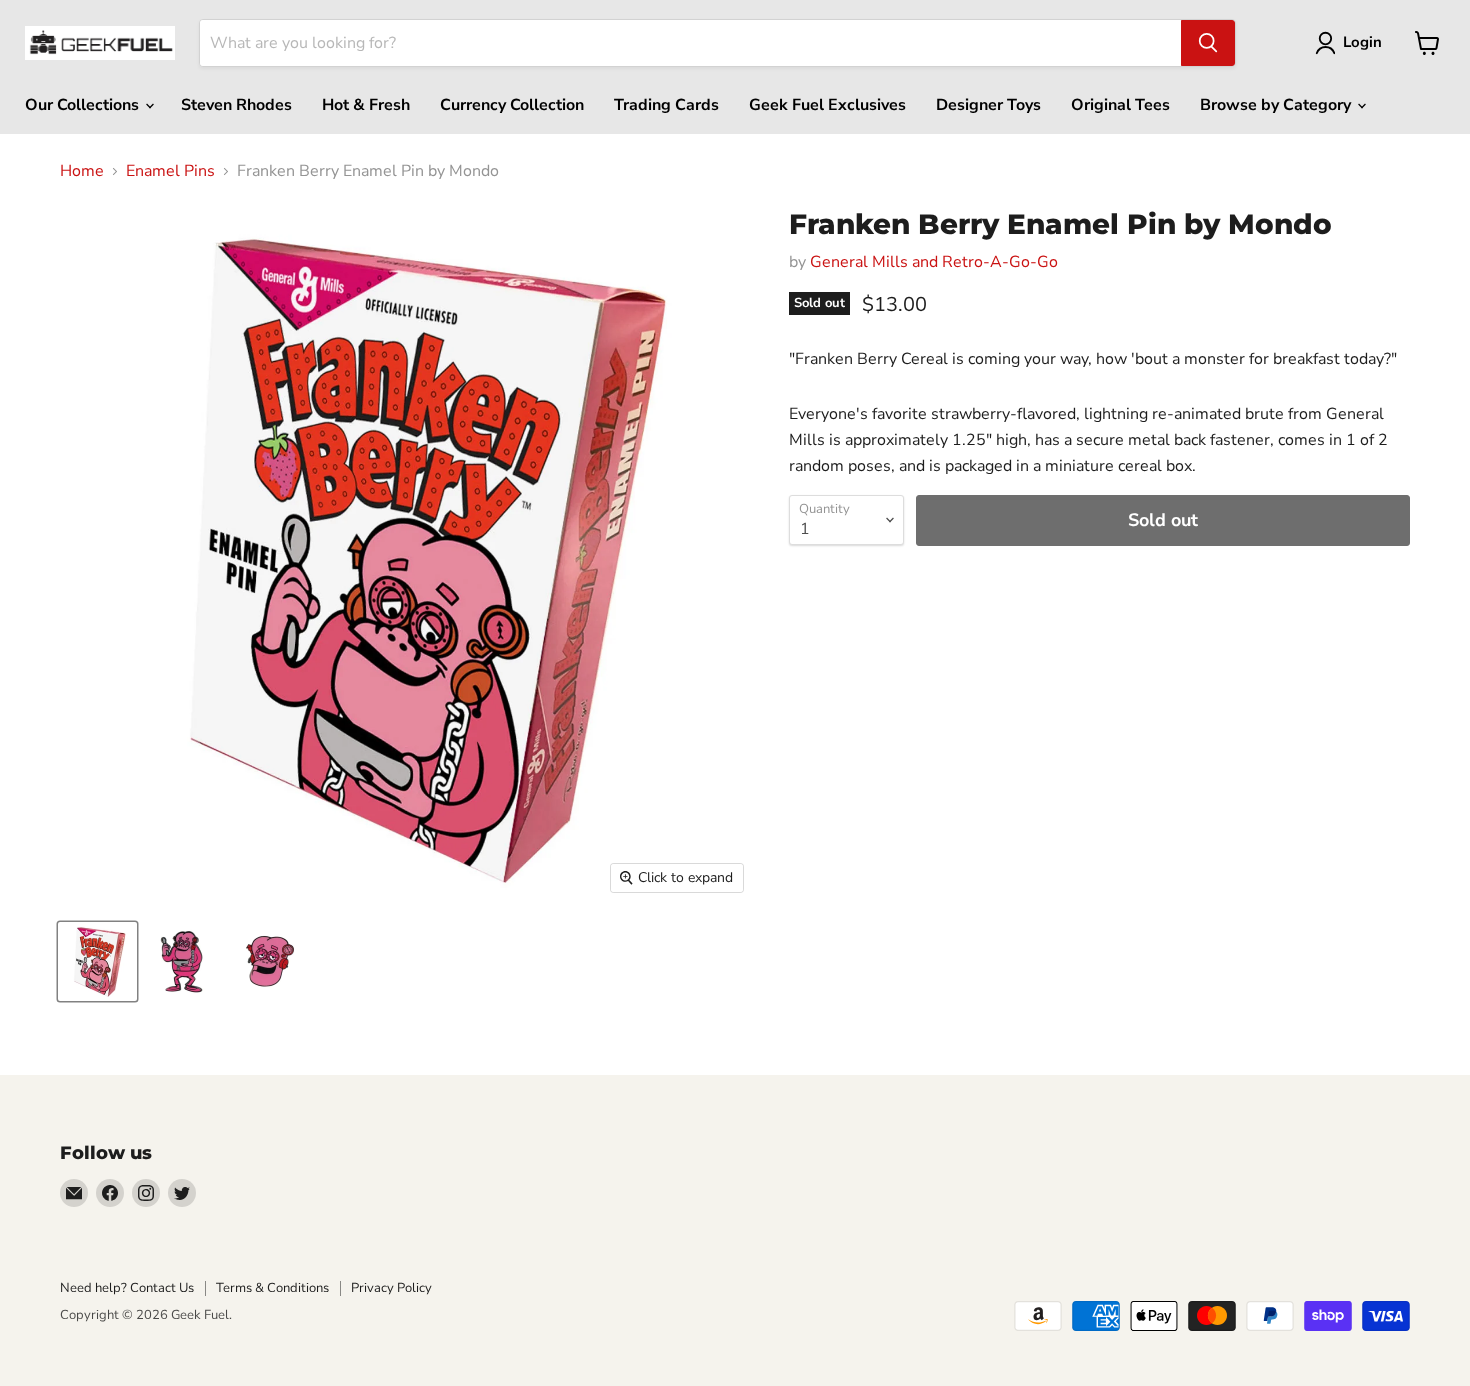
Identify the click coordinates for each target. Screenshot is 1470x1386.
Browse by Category (1277, 105)
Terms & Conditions (272, 1288)
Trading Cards (666, 105)
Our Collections (84, 105)
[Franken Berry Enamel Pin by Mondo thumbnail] (97, 961)
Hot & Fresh (366, 105)
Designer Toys (988, 105)
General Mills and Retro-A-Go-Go (934, 262)
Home (82, 171)
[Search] (1208, 43)
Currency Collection (512, 105)
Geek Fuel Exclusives (827, 105)
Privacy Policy (391, 1288)
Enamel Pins (170, 171)
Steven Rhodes (236, 105)
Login (1362, 42)
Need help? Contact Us (127, 1288)
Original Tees (1120, 105)
